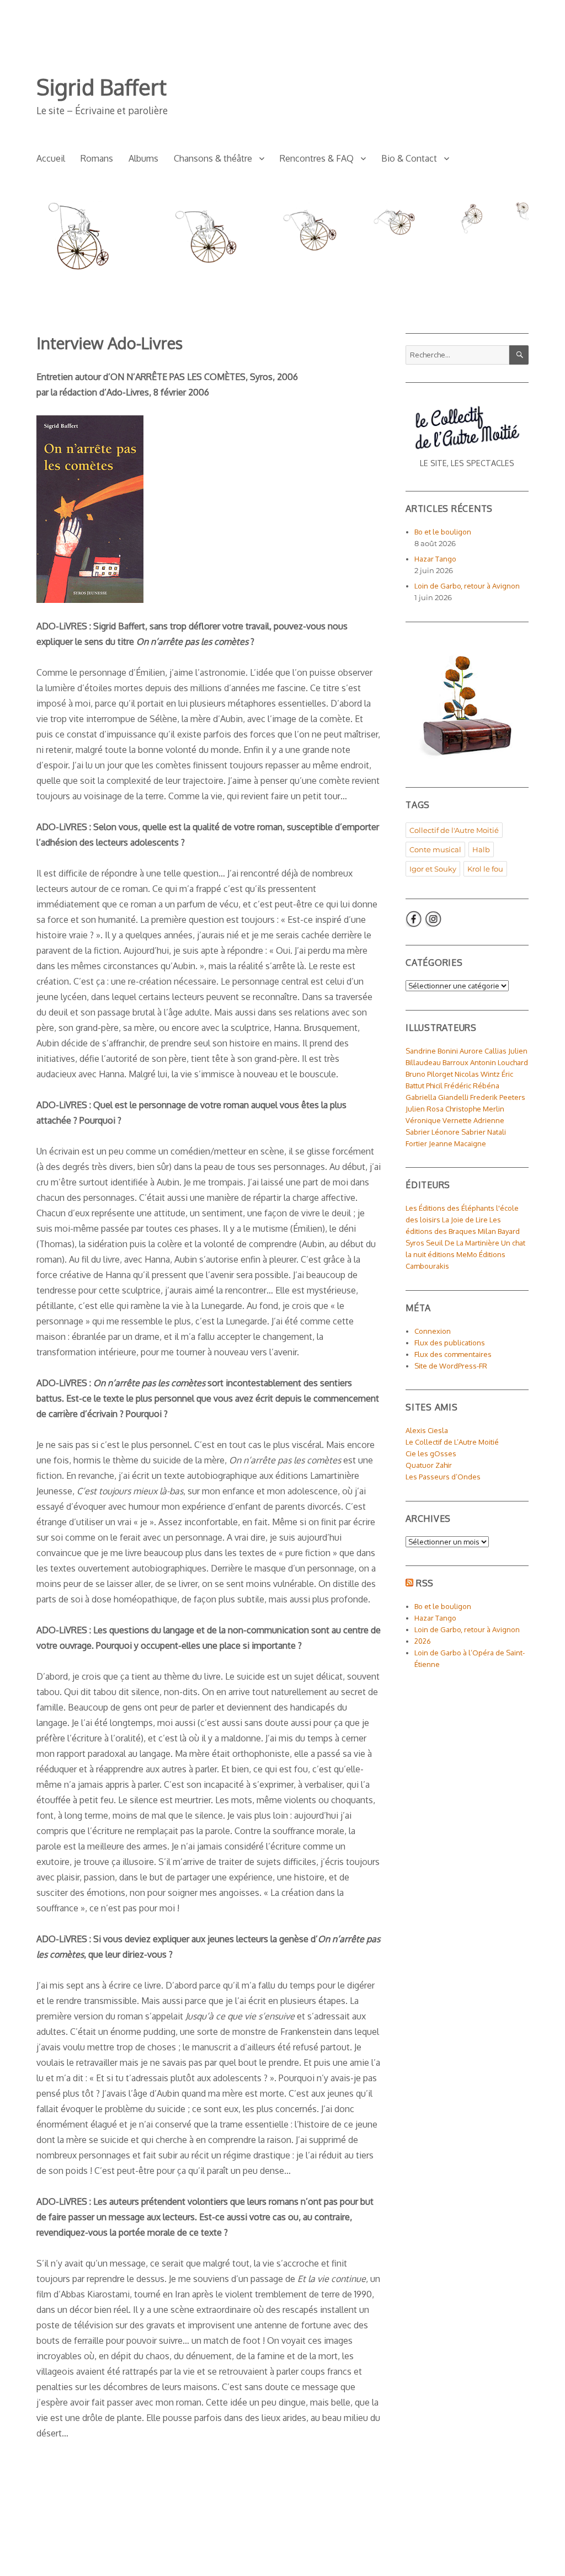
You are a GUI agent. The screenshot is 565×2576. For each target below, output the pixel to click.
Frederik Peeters (498, 1097)
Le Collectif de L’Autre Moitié (452, 1442)
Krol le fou (485, 869)
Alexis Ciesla (427, 1430)
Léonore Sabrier (459, 1132)
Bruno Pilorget (429, 1074)
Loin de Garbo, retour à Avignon (467, 586)
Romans (97, 158)
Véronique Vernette (439, 1120)
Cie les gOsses (431, 1453)
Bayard (509, 1231)
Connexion (433, 1331)
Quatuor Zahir (429, 1465)
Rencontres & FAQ (317, 158)
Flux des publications (450, 1343)
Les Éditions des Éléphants (450, 1208)
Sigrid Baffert (102, 87)
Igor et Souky (433, 869)
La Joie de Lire (465, 1220)
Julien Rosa (425, 1109)
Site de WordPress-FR (451, 1366)
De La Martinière (472, 1243)
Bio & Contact (409, 158)
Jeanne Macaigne (457, 1143)
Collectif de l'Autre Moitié (454, 830)
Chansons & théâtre (213, 158)
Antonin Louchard (499, 1062)
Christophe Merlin (475, 1109)
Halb (481, 849)
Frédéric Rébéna (472, 1086)
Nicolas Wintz (477, 1074)
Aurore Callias (483, 1051)
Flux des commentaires (453, 1354)
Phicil (434, 1086)
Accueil (51, 158)
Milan (487, 1231)
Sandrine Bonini (432, 1051)
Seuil (435, 1243)
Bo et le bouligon (443, 532)
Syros (415, 1243)
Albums (143, 158)
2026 (423, 1641)
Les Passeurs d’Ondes (443, 1477)
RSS (425, 1583)
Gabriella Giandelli (437, 1097)
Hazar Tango (435, 559)
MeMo (467, 1254)
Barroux (455, 1062)
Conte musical (435, 849)
